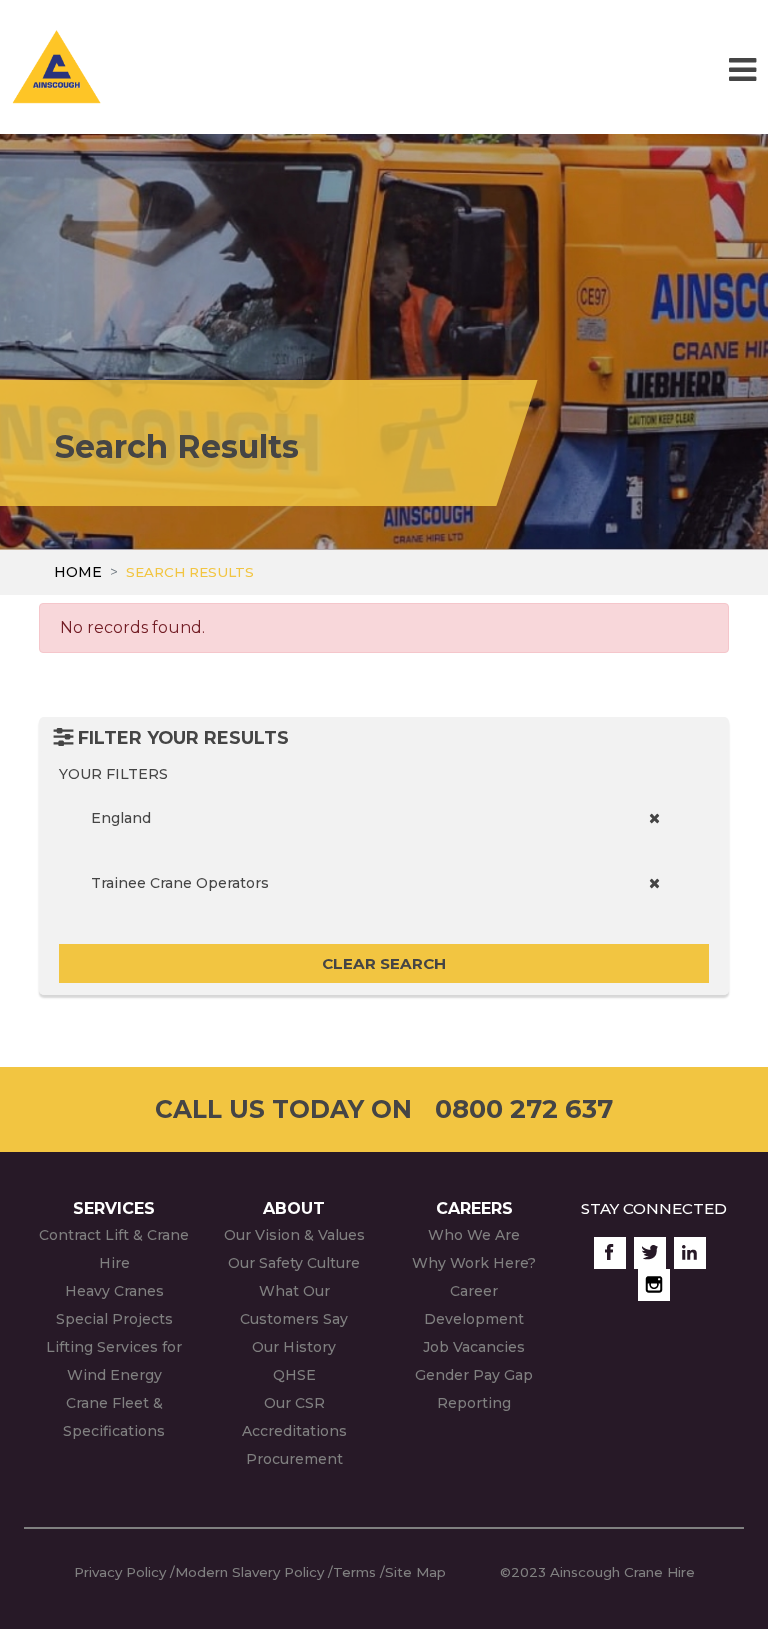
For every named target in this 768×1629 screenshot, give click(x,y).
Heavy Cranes (114, 1291)
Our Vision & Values (294, 1235)
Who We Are (474, 1235)
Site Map (415, 1572)
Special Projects (114, 1319)
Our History (294, 1347)
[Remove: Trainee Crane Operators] (654, 883)
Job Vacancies (474, 1347)
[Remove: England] (654, 818)
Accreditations (294, 1431)
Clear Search (384, 963)
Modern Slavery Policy (249, 1572)
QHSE (294, 1375)
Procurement (294, 1459)
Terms (354, 1572)
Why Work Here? (474, 1263)
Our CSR (294, 1403)
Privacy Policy (120, 1572)
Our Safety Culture (294, 1263)
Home (78, 572)
